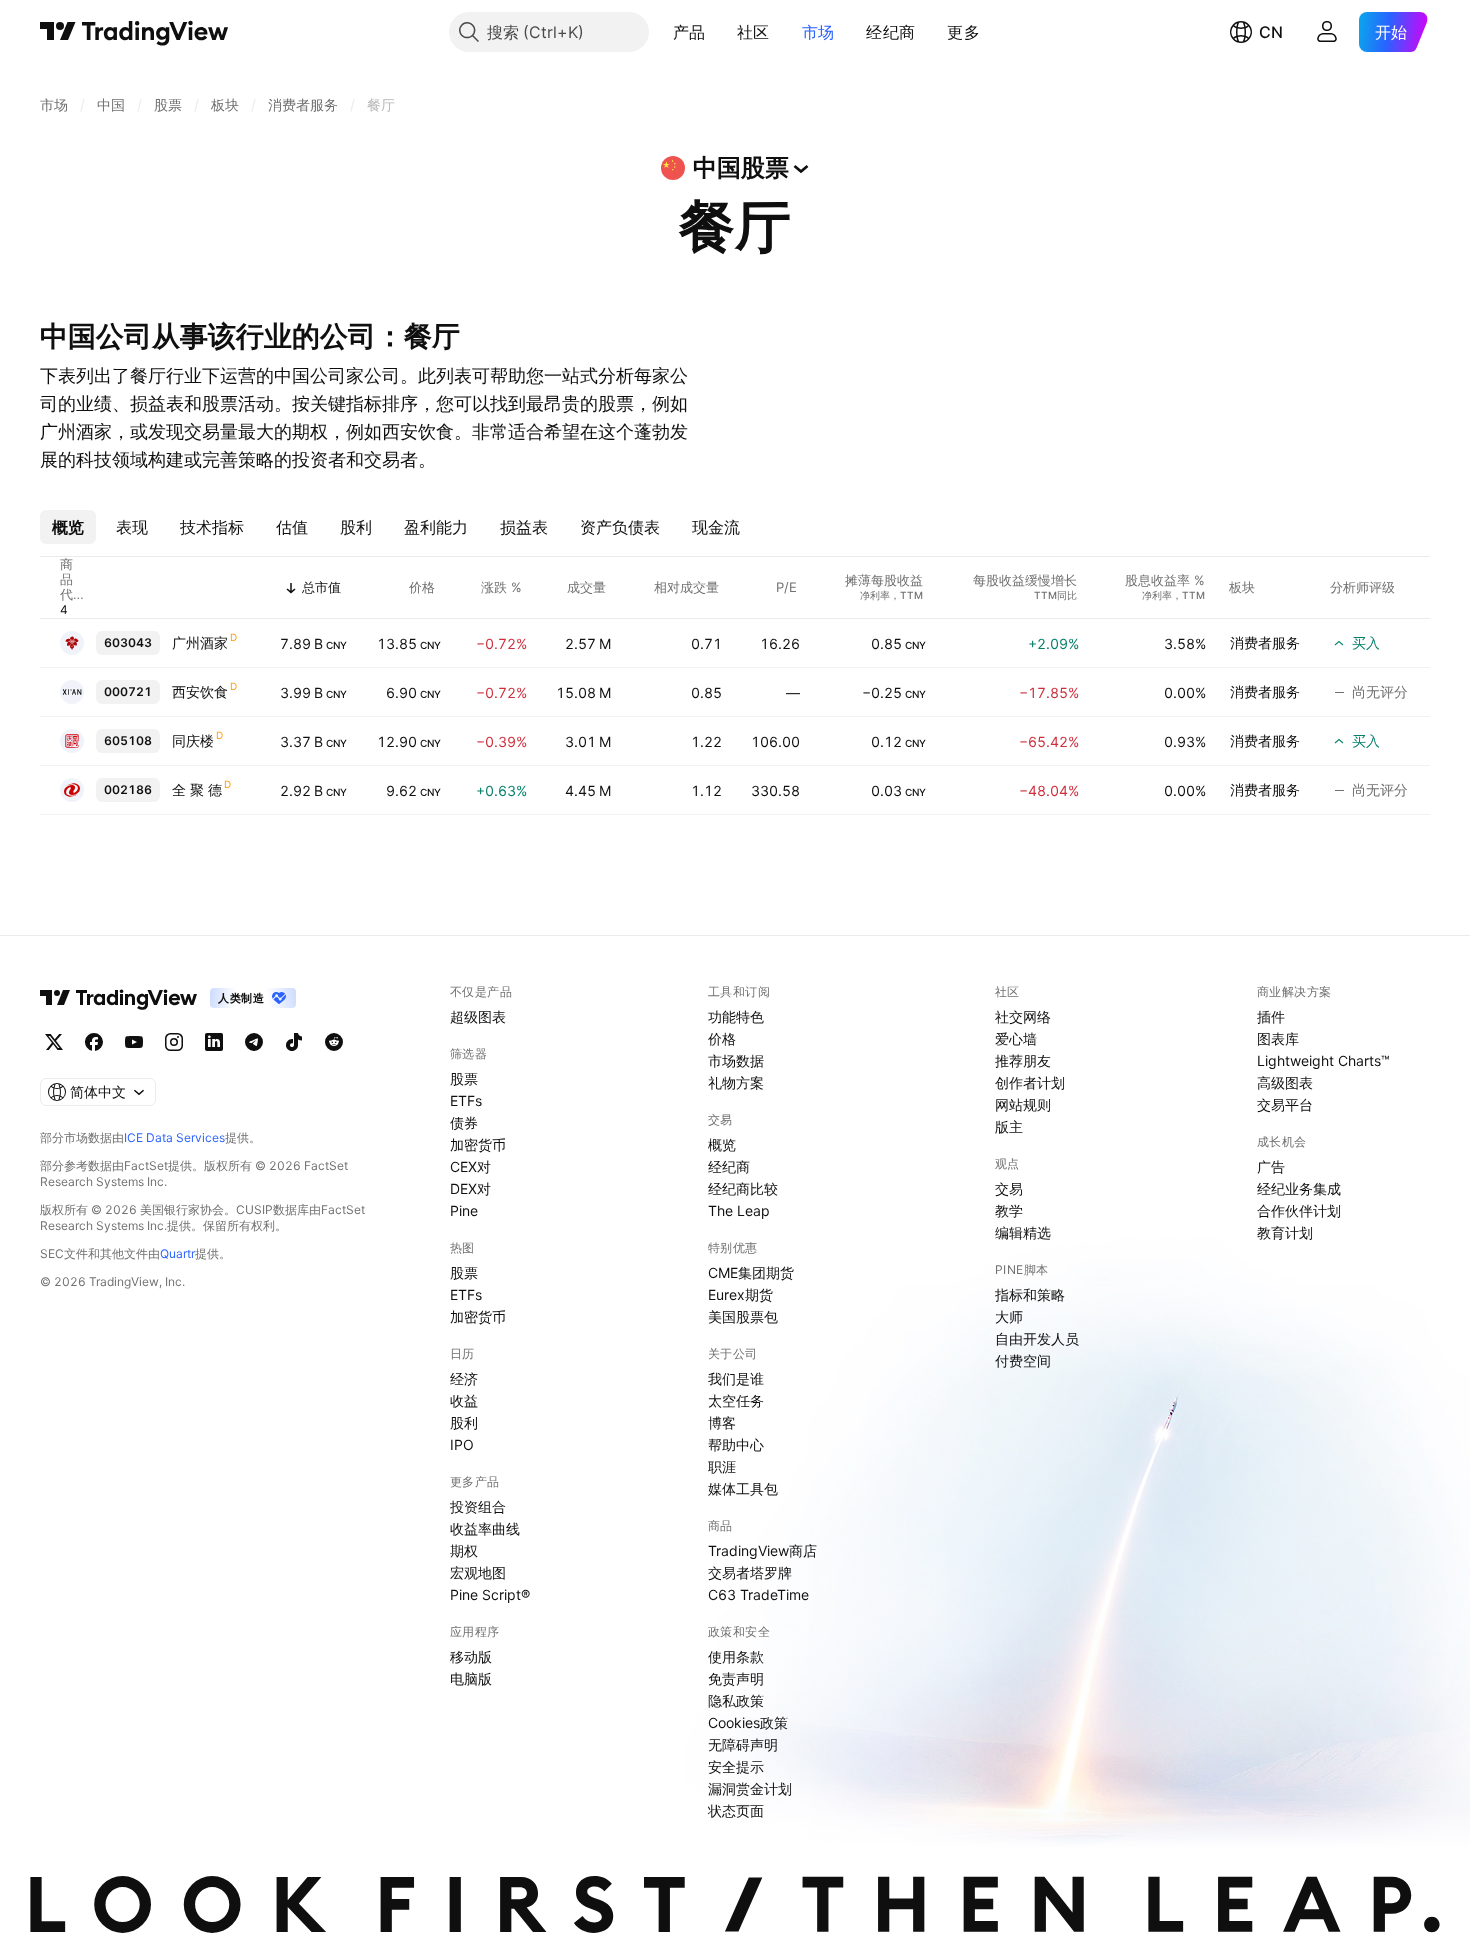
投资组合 (478, 1506)
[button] (720, 32)
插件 (1271, 1016)
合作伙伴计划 (1299, 1210)
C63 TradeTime (758, 1594)
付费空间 (1023, 1360)
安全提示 (736, 1766)
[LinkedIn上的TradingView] (214, 1042)
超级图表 (478, 1016)
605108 (128, 740)
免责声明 (736, 1678)
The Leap (739, 1210)
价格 (722, 1038)
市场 (818, 32)
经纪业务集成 (1299, 1188)
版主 (1009, 1126)
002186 (128, 789)
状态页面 (736, 1810)
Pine (464, 1210)
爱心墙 (1016, 1038)
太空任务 (736, 1400)
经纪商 (890, 32)
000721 (128, 691)
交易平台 (1285, 1104)
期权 (464, 1550)
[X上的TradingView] (54, 1042)
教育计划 (1285, 1232)
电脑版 (471, 1678)
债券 (464, 1122)
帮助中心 (736, 1444)
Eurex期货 (740, 1294)
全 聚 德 (197, 789)
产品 (689, 32)
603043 (128, 642)
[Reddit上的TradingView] (334, 1042)
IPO (462, 1444)
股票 (464, 1078)
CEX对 (470, 1166)
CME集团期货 (751, 1272)
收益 (464, 1400)
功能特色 (736, 1016)
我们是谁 (736, 1378)
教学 (1009, 1210)
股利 (464, 1422)
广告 (1271, 1166)
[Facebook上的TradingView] (94, 1042)
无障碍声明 (743, 1744)
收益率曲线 (485, 1528)
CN (1271, 32)
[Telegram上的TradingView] (254, 1042)
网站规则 (1023, 1104)
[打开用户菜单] (1327, 32)
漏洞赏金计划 (750, 1788)
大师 (1009, 1316)
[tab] (68, 527)
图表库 (1278, 1038)
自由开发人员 (1037, 1338)
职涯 (722, 1466)
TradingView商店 (762, 1550)
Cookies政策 (748, 1722)
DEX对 (470, 1188)
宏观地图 (478, 1572)
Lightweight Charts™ (1323, 1060)
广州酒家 (200, 642)
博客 (722, 1422)
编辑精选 (1023, 1232)
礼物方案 (736, 1082)
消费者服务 (1265, 642)
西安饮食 (200, 691)
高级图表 (1285, 1082)
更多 (963, 32)
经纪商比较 (743, 1188)
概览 (722, 1144)
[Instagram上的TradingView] (174, 1042)
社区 (753, 32)
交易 (1009, 1188)
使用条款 (736, 1656)
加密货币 (478, 1144)
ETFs (466, 1100)
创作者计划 (1030, 1082)
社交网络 (1023, 1016)
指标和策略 (1030, 1294)
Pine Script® (490, 1594)
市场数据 (736, 1060)
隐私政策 (736, 1700)
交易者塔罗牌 (750, 1572)
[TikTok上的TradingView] (294, 1042)
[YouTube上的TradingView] (134, 1042)
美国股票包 (743, 1316)
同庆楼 (193, 740)
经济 (464, 1378)
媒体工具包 (743, 1488)
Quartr (177, 1253)
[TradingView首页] (134, 32)
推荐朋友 (1023, 1060)
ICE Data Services (174, 1137)
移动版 (471, 1656)
